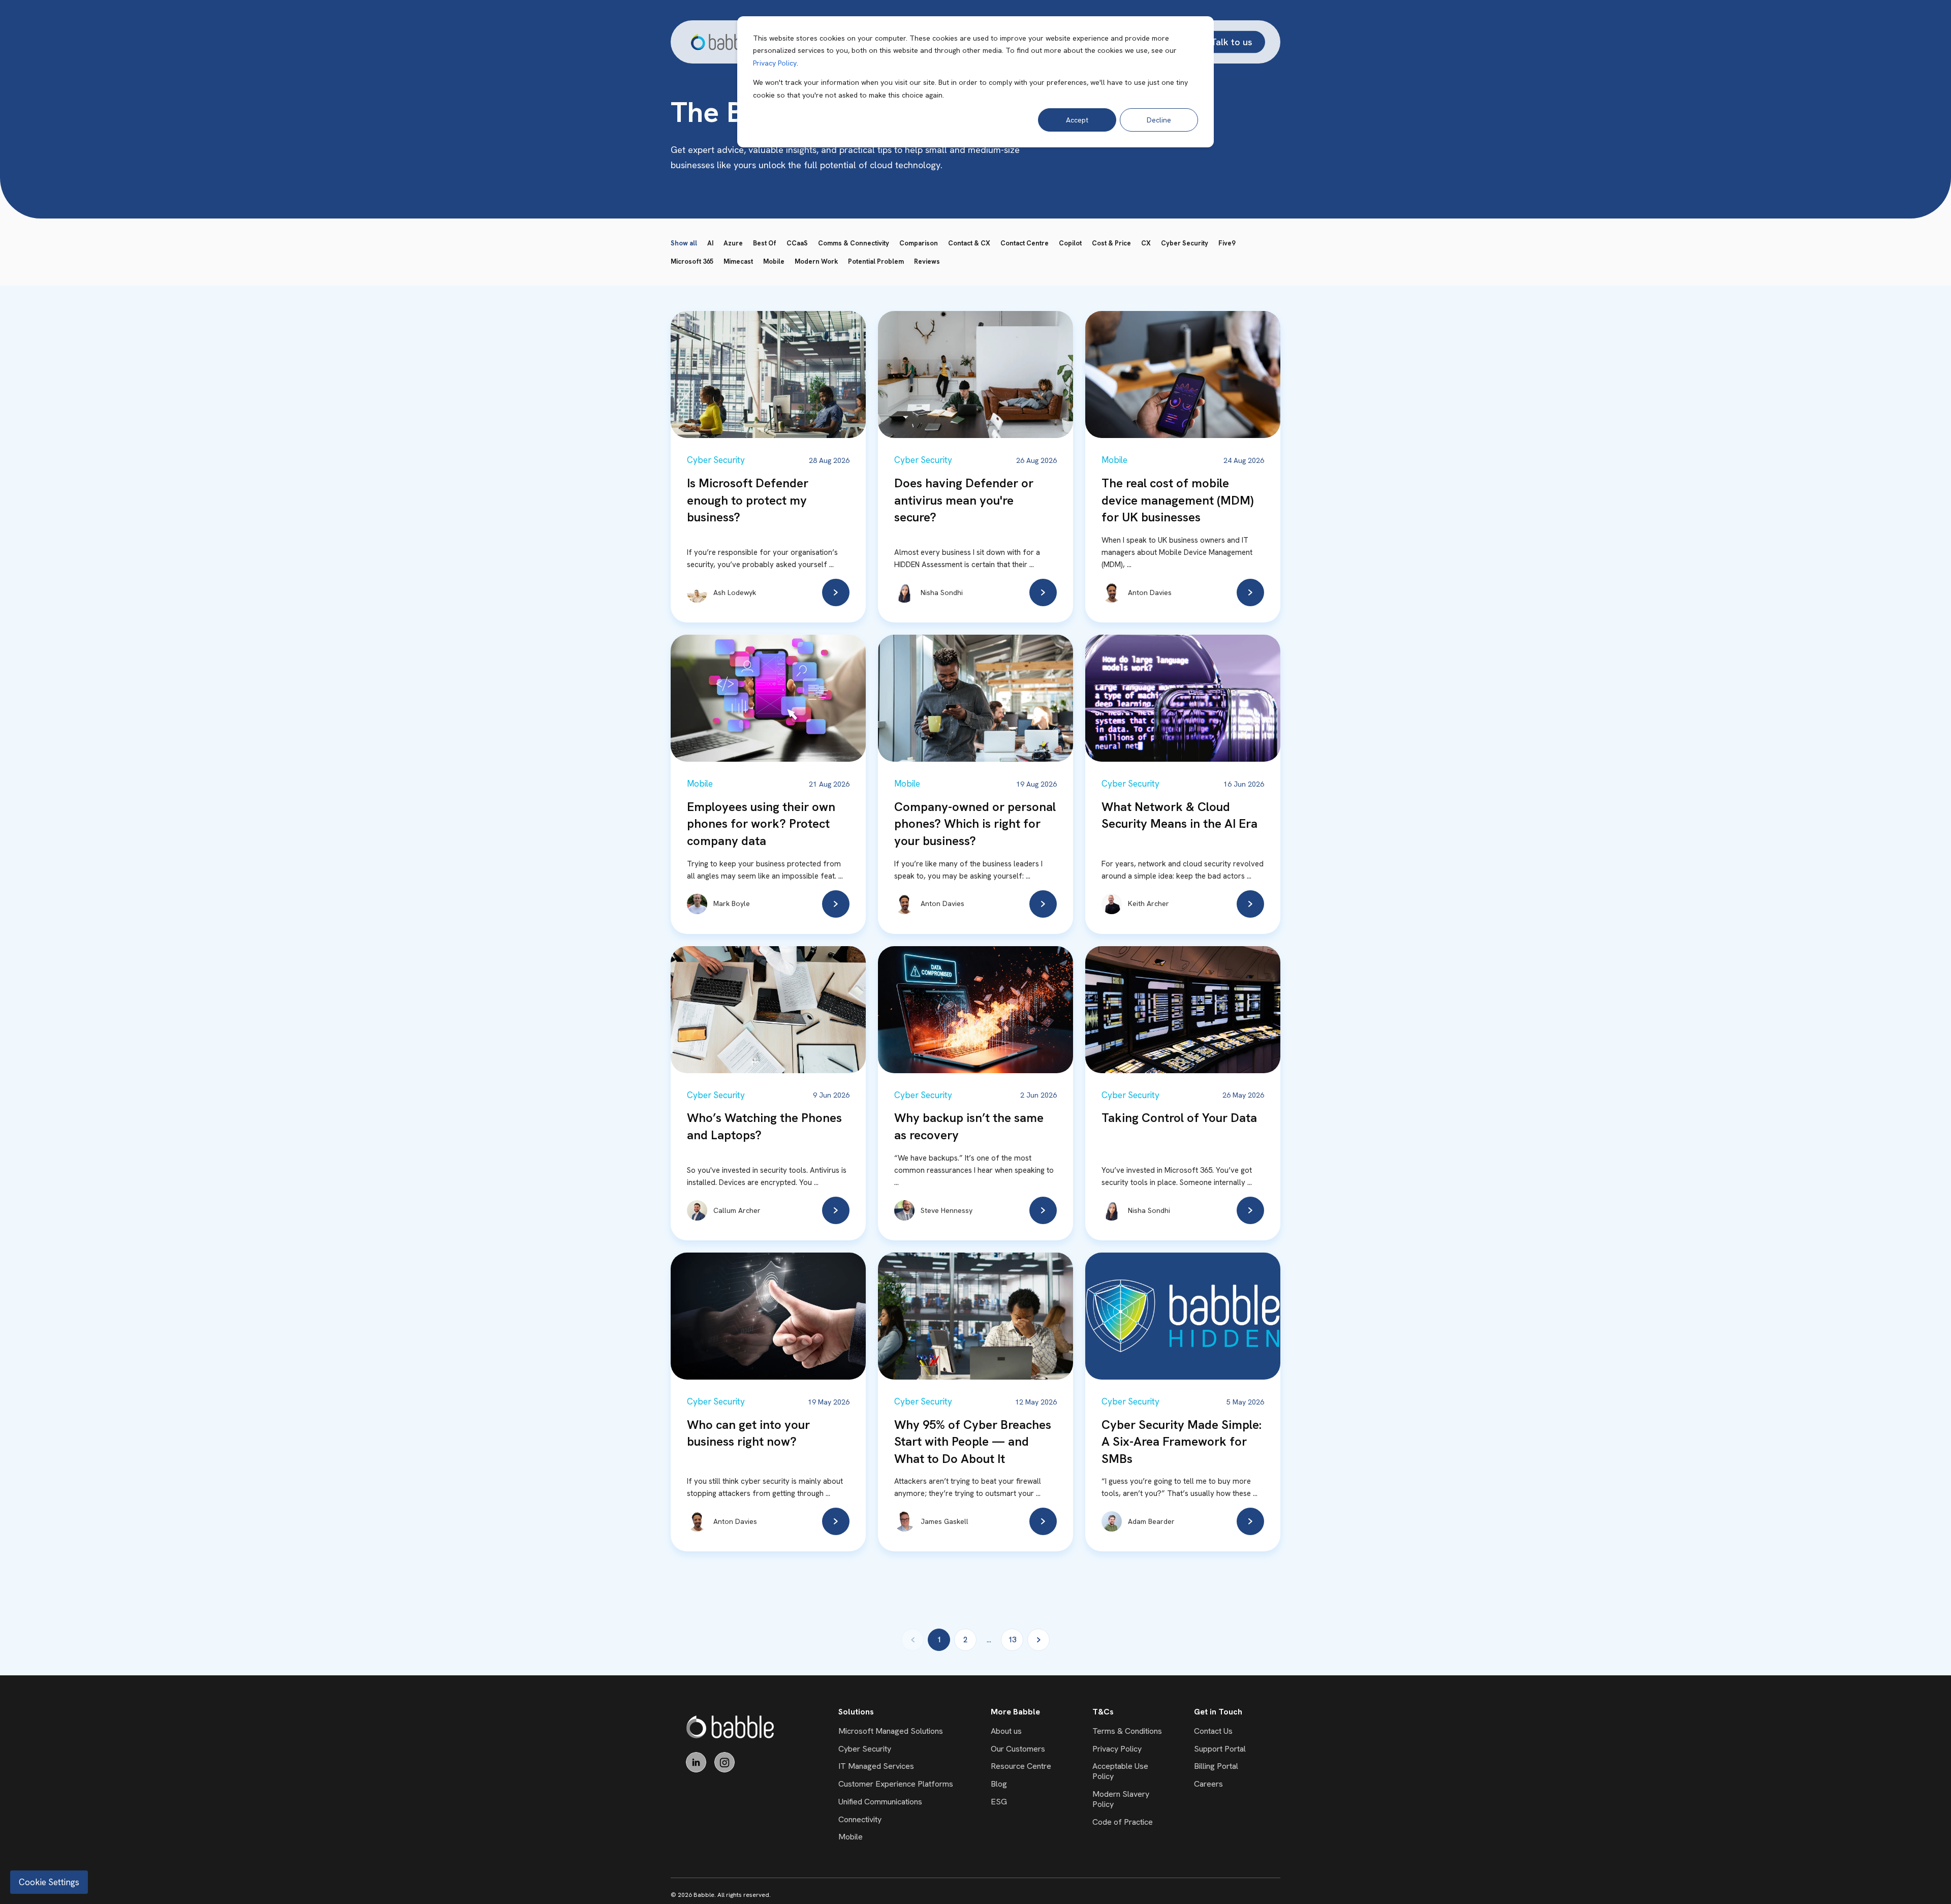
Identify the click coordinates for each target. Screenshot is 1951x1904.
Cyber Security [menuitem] (865, 1749)
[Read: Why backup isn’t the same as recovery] (1043, 1210)
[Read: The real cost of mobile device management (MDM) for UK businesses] (1250, 592)
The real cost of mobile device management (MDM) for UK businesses (1177, 500)
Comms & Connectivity (854, 243)
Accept (1077, 120)
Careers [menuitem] (1208, 1784)
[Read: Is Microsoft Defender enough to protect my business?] (836, 592)
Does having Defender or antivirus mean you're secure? (964, 500)
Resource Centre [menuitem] (1021, 1766)
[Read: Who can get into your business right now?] (836, 1521)
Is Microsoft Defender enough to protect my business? (748, 500)
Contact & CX (969, 243)
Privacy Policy (775, 63)
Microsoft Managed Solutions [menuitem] (891, 1731)
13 (1012, 1640)
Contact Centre (1025, 243)
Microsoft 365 (692, 261)
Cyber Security (1185, 243)
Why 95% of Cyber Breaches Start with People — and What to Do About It (973, 1442)
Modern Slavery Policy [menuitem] (1121, 1799)
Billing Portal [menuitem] (1216, 1766)
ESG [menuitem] (999, 1802)
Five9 (1227, 243)
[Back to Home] (722, 42)
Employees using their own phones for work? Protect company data (761, 824)
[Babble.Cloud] (730, 1727)
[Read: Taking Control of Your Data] (1250, 1210)
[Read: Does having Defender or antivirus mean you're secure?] (1043, 592)
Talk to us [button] (1232, 41)
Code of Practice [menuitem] (1123, 1822)
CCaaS (797, 243)
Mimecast (738, 261)
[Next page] (1039, 1640)
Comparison (919, 243)
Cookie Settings (49, 1882)
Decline (1159, 120)
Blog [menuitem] (999, 1784)
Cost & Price (1111, 243)
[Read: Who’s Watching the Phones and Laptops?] (836, 1210)
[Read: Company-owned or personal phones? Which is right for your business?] (1043, 904)
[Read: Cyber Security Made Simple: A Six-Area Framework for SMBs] (1250, 1521)
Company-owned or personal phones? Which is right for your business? (975, 824)
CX (1146, 243)
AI (710, 243)
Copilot (1070, 243)
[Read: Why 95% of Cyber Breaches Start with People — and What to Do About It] (1043, 1521)
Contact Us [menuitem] (1213, 1731)
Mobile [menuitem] (851, 1837)
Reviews (927, 261)
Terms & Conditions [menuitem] (1127, 1731)
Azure (733, 243)
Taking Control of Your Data (1179, 1118)
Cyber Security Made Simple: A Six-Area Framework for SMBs (1182, 1442)
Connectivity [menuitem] (860, 1819)
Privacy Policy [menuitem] (1117, 1749)
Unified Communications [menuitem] (880, 1802)
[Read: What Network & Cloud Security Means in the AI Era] (1250, 904)
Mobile (774, 261)
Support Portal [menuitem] (1220, 1749)
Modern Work (816, 261)
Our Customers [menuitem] (1018, 1749)
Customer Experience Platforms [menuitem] (896, 1784)
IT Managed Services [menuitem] (876, 1766)
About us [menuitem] (1006, 1731)
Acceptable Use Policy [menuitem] (1120, 1771)
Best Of (765, 243)
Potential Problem (876, 261)
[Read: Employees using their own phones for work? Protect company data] (836, 904)
